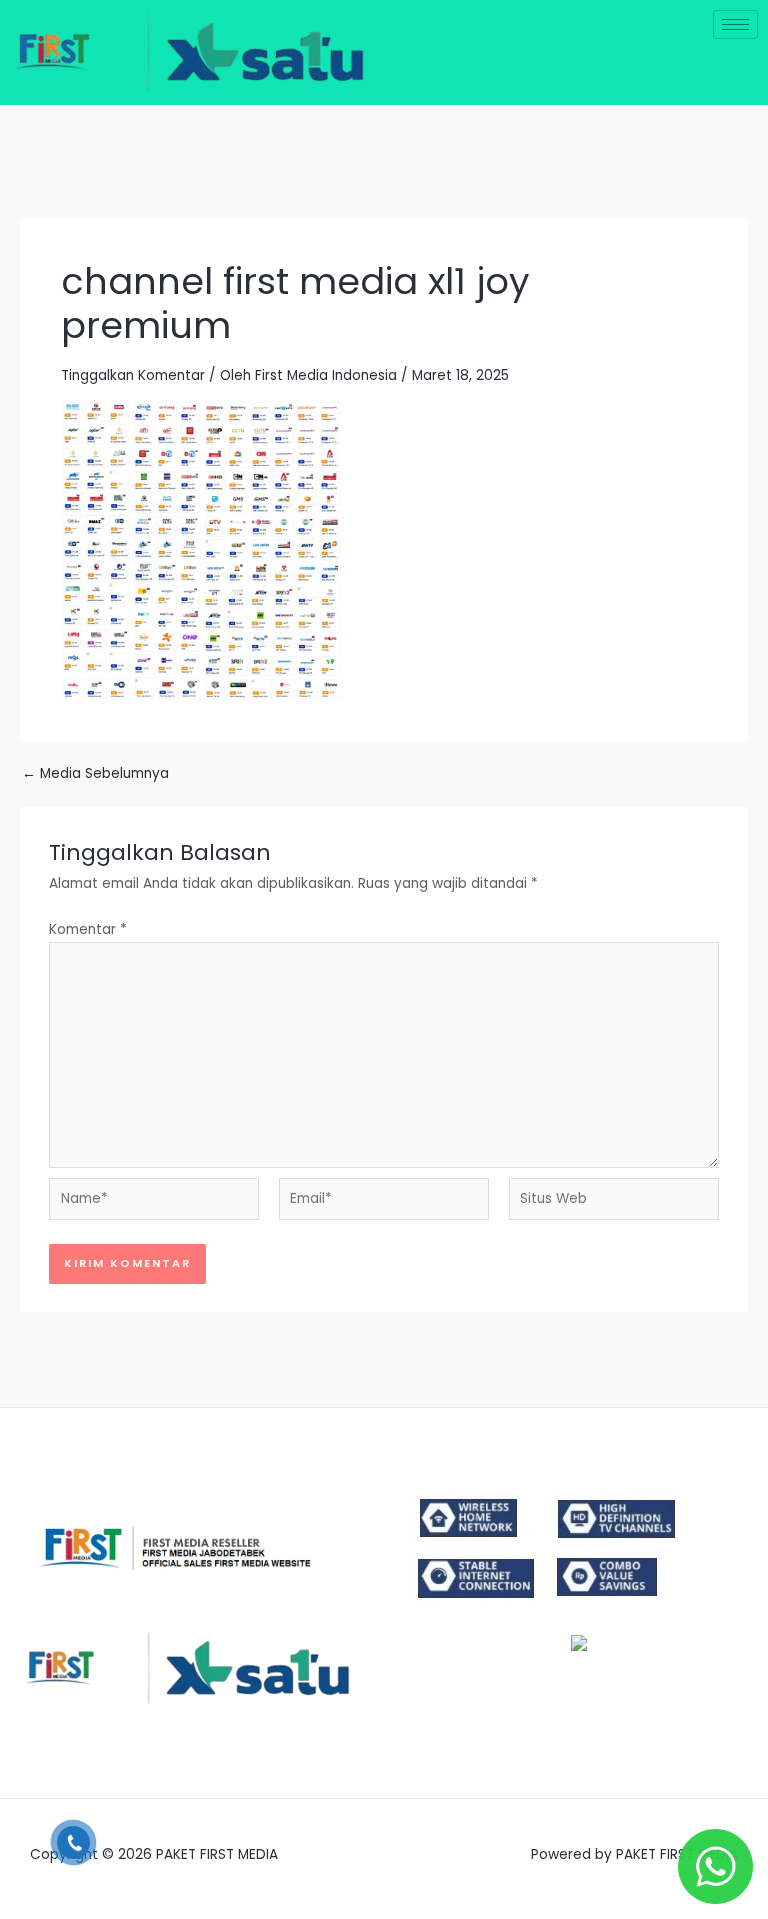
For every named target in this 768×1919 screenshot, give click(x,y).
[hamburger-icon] (735, 24)
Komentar (88, 929)
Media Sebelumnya (95, 774)
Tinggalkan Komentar (133, 375)
